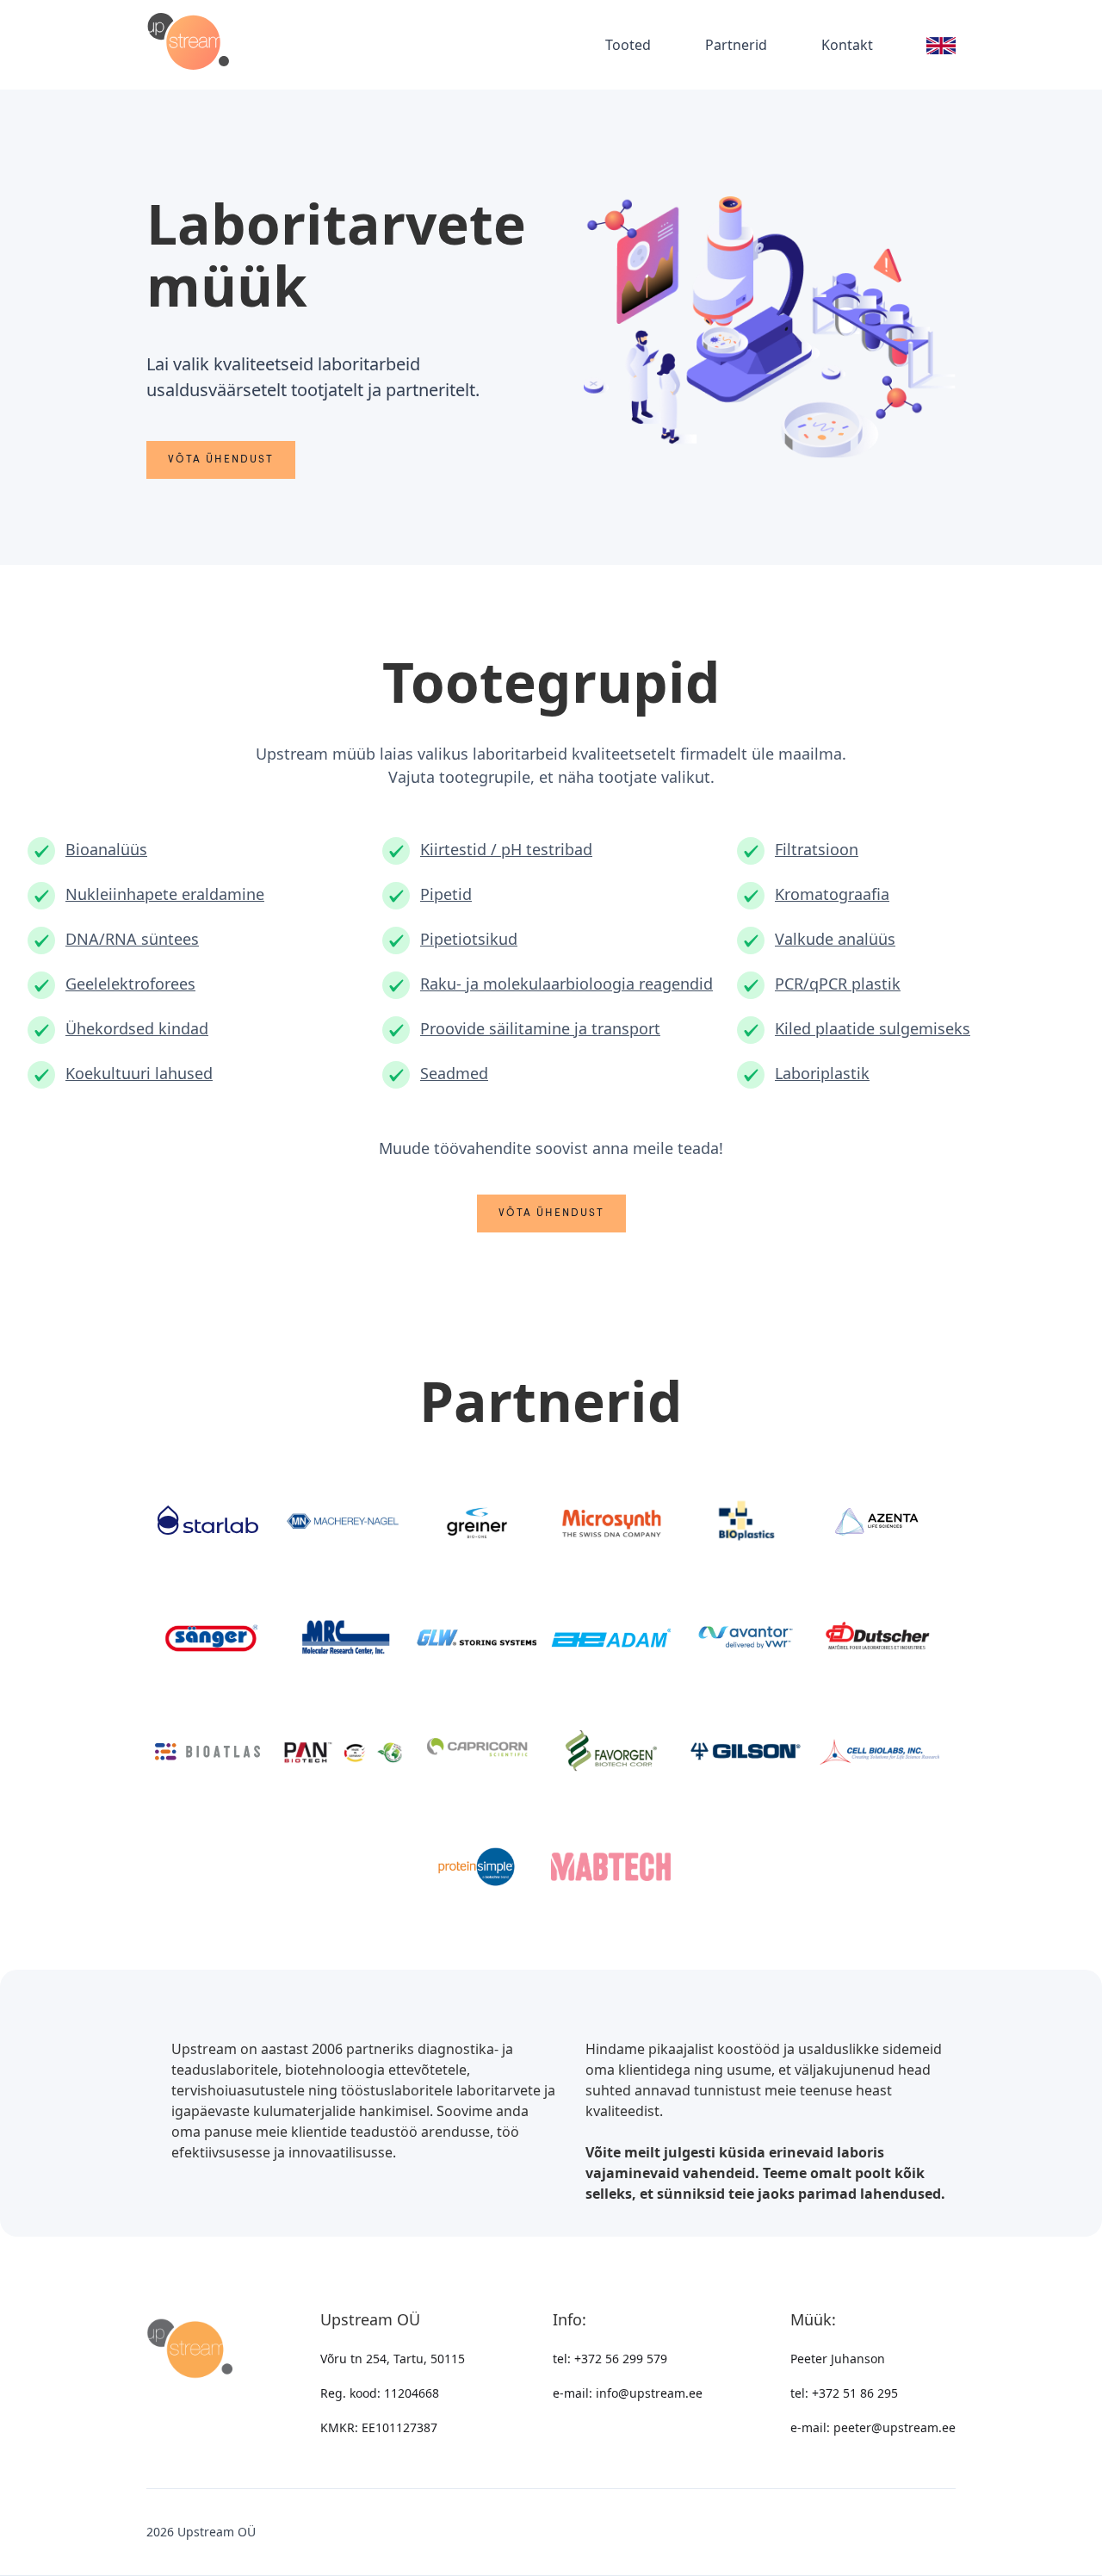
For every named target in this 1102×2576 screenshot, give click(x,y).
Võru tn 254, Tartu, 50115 (393, 2359)
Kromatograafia (832, 894)
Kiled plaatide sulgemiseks (873, 1028)
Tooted (628, 45)
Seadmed (454, 1073)
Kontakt (847, 45)
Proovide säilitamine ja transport (540, 1028)
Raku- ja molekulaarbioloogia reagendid (566, 984)
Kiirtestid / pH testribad (506, 849)
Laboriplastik (822, 1073)
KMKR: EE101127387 (379, 2427)
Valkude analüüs (835, 939)
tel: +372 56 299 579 (610, 2359)
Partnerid (736, 45)
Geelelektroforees (130, 984)
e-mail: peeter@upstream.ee (873, 2427)
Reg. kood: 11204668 (380, 2393)
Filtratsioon (817, 849)
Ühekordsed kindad (137, 1028)
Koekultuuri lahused (139, 1073)
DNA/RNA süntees (132, 939)
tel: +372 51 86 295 (844, 2393)
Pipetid (446, 894)
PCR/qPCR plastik (838, 984)
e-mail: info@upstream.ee (628, 2393)
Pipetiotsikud (469, 939)
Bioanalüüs (106, 849)
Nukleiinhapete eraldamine (165, 894)
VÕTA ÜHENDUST (221, 460)
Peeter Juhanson (838, 2359)
